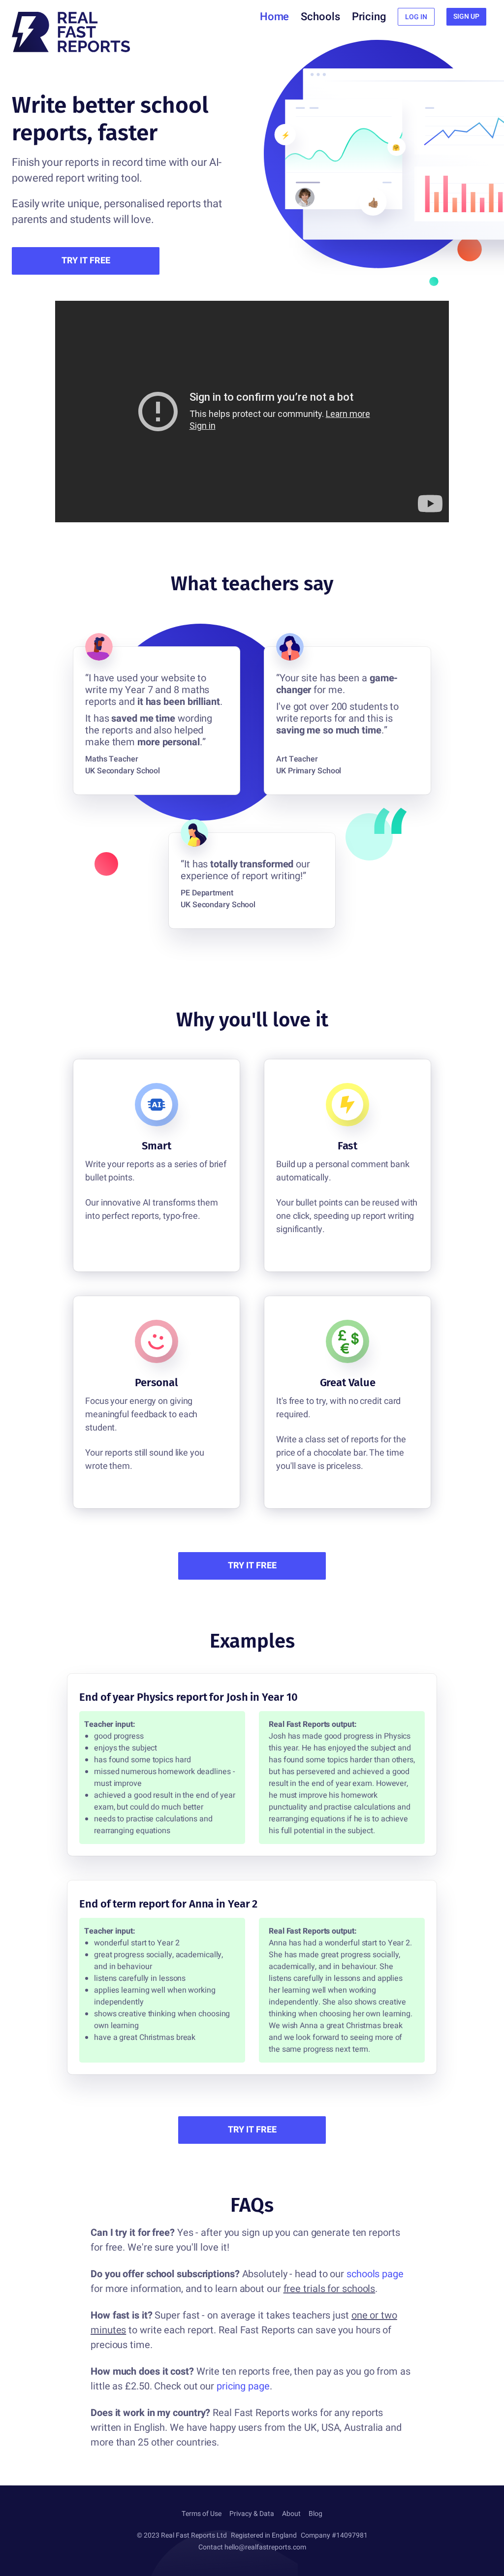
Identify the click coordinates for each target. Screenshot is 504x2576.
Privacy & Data (252, 2514)
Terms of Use (202, 2514)
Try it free (86, 261)
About (291, 2514)
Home (275, 17)
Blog (315, 2514)
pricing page (243, 2386)
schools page (375, 2274)
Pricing (369, 17)
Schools (320, 17)
